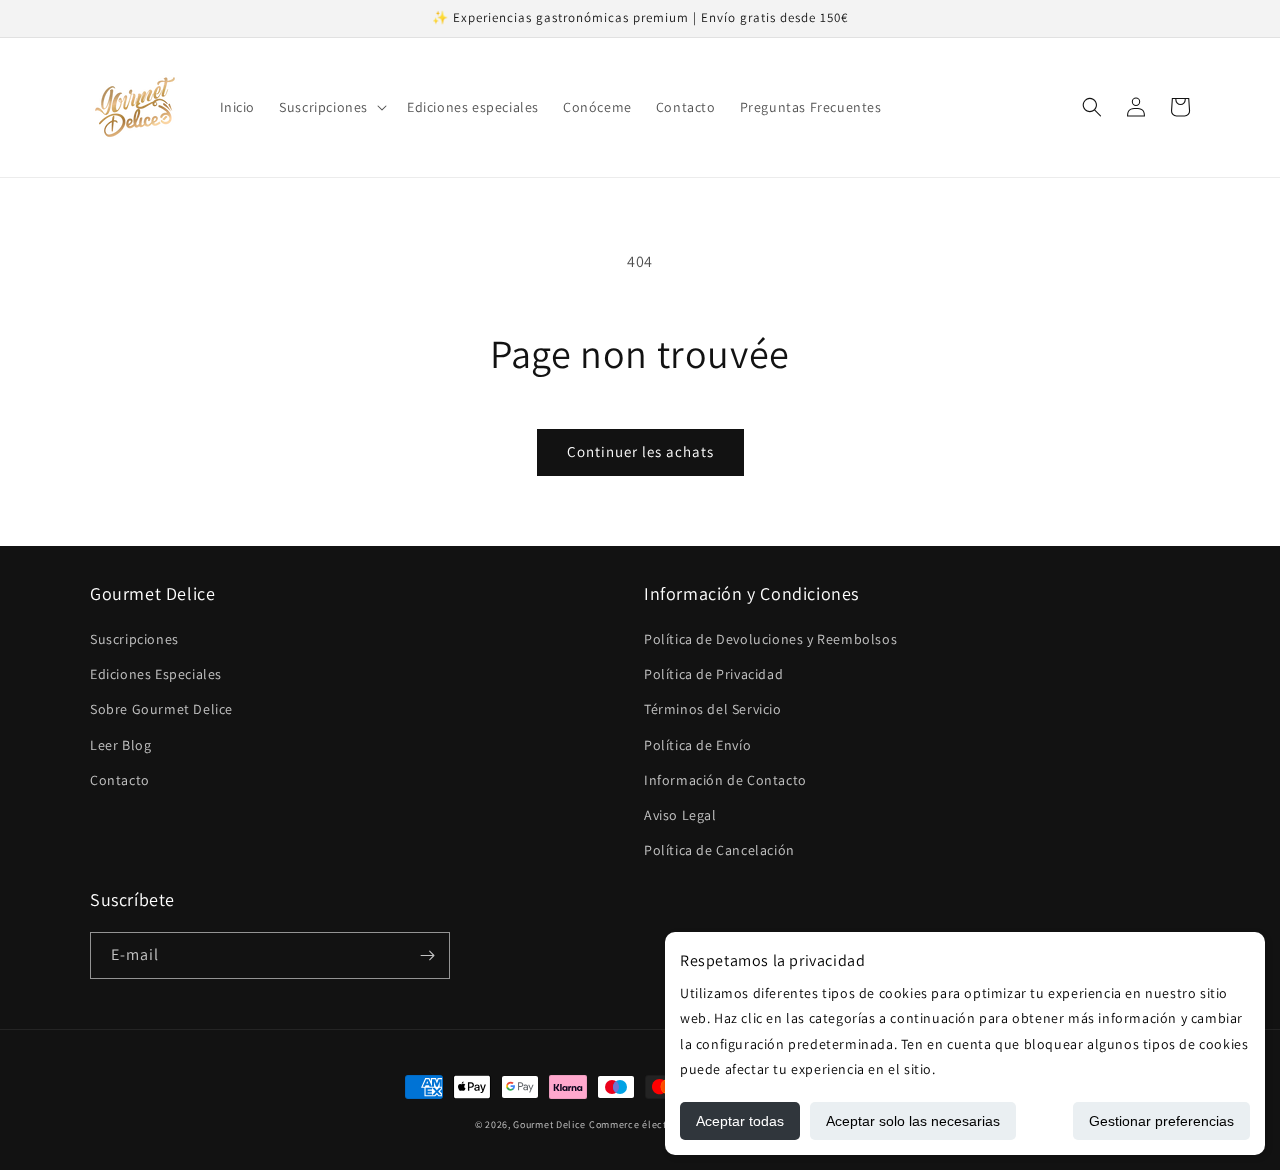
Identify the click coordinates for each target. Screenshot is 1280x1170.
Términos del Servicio (713, 709)
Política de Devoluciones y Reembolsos (770, 639)
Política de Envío (697, 745)
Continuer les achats (640, 451)
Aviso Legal (680, 815)
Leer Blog (120, 745)
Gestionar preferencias (1161, 1121)
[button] (331, 107)
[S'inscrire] (427, 955)
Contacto (120, 780)
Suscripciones (134, 639)
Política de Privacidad (713, 674)
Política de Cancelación (719, 850)
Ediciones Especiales (156, 674)
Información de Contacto (725, 780)
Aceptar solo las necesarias (913, 1121)
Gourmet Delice (549, 1124)
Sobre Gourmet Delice (161, 709)
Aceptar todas (740, 1121)
